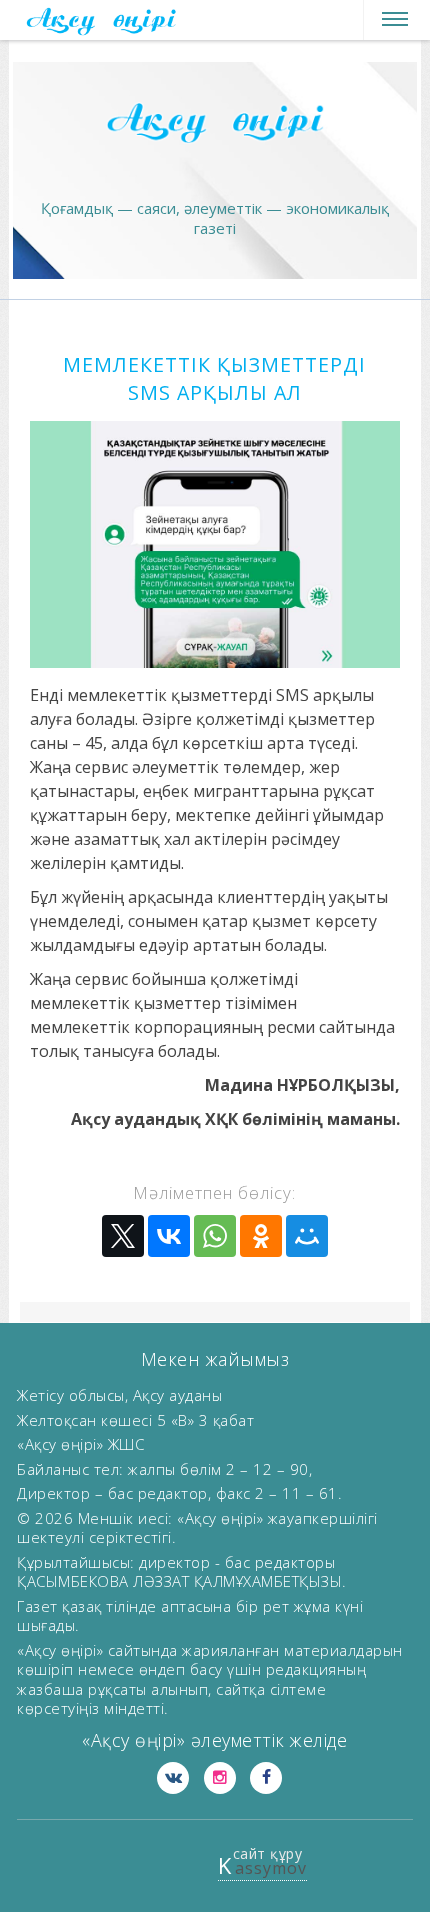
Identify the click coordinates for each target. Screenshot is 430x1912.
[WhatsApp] (215, 1236)
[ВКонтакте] (169, 1236)
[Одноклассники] (261, 1236)
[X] (123, 1236)
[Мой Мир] (307, 1236)
